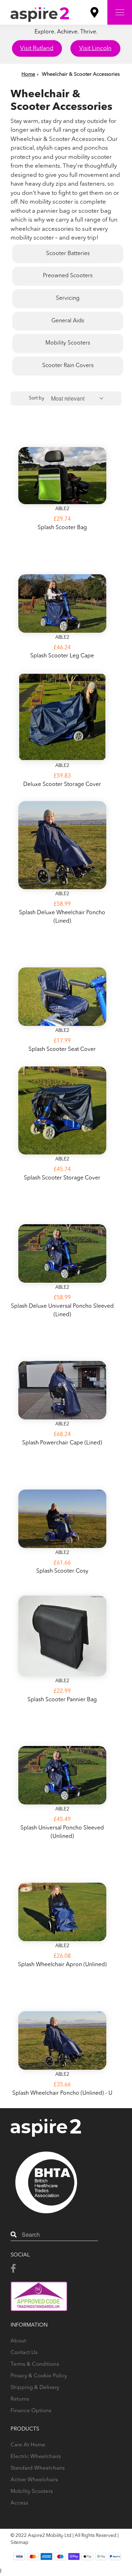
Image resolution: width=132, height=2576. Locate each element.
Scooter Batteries (68, 254)
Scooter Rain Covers (68, 366)
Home (28, 74)
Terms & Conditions (35, 2364)
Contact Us (24, 2353)
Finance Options (31, 2411)
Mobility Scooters (68, 343)
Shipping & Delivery (35, 2388)
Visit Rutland (37, 48)
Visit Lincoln (95, 48)
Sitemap (20, 2543)
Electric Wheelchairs (36, 2457)
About (18, 2341)
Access (19, 2503)
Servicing (68, 298)
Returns (20, 2399)
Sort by (37, 398)
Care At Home (28, 2445)
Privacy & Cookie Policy (39, 2376)
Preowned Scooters (68, 276)
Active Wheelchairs (34, 2480)
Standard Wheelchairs (38, 2468)
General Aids (68, 321)
